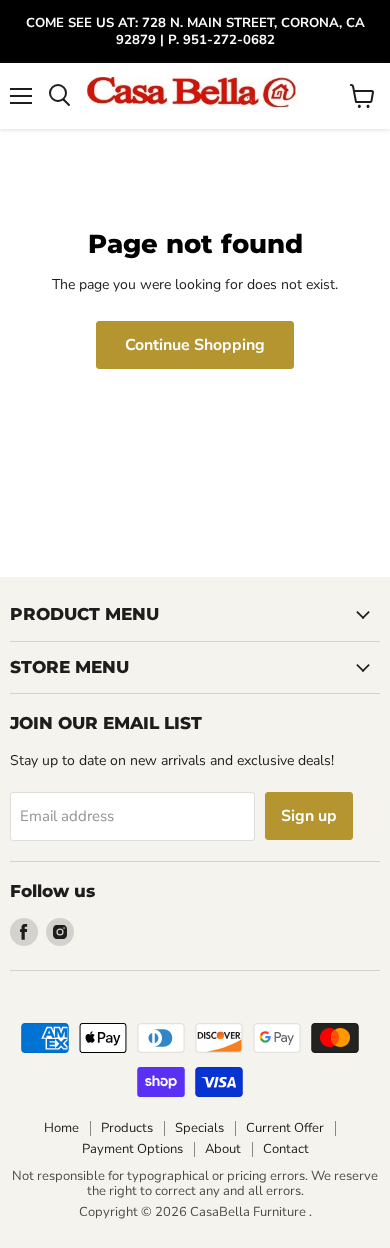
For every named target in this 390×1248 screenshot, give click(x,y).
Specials (199, 1128)
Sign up (309, 816)
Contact (286, 1149)
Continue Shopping (195, 345)
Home (61, 1128)
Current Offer (285, 1128)
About (223, 1149)
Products (127, 1128)
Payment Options (132, 1149)
